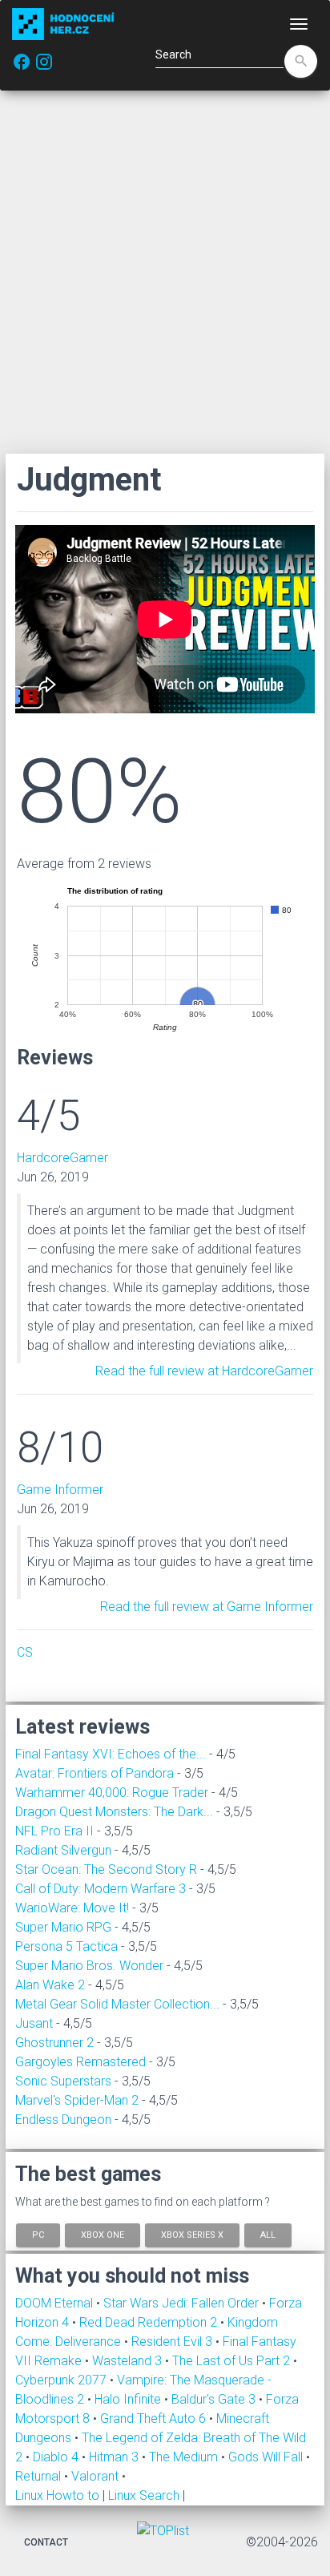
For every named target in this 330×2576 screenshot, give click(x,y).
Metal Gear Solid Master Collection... (117, 2004)
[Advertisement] (165, 272)
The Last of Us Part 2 (233, 2361)
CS (25, 1652)
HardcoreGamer (62, 1158)
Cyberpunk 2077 (62, 2380)
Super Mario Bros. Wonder (89, 1966)
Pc (38, 2234)
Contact (46, 2542)
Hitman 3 (115, 2457)
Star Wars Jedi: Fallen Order (183, 2303)
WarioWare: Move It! (72, 1908)
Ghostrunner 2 (54, 2043)
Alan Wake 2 (50, 1985)
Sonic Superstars (63, 2081)
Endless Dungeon (63, 2120)
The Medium (185, 2457)
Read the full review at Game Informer (207, 1607)
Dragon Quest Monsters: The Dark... (114, 1812)
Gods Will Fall (267, 2457)
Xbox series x (192, 2234)
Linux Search (144, 2495)
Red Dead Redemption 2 (150, 2322)
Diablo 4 (57, 2457)
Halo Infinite (129, 2399)
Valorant (97, 2476)
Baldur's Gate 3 (215, 2399)
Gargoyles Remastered (80, 2062)
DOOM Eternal (56, 2303)
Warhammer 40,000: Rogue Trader (112, 1793)
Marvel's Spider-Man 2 (77, 2100)
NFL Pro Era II (54, 1831)
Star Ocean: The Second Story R (106, 1869)
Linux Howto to (57, 2495)
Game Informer (60, 1490)
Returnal (40, 2476)
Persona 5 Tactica (66, 1946)
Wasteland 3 (129, 2361)
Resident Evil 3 (173, 2342)
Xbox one (103, 2234)
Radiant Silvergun (63, 1850)
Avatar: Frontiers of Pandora (95, 1773)
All (268, 2234)
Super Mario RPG (63, 1927)
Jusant (34, 2023)
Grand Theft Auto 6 (155, 2419)
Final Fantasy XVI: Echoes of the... (111, 1754)
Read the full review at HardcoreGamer (204, 1371)
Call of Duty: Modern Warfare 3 (101, 1889)
